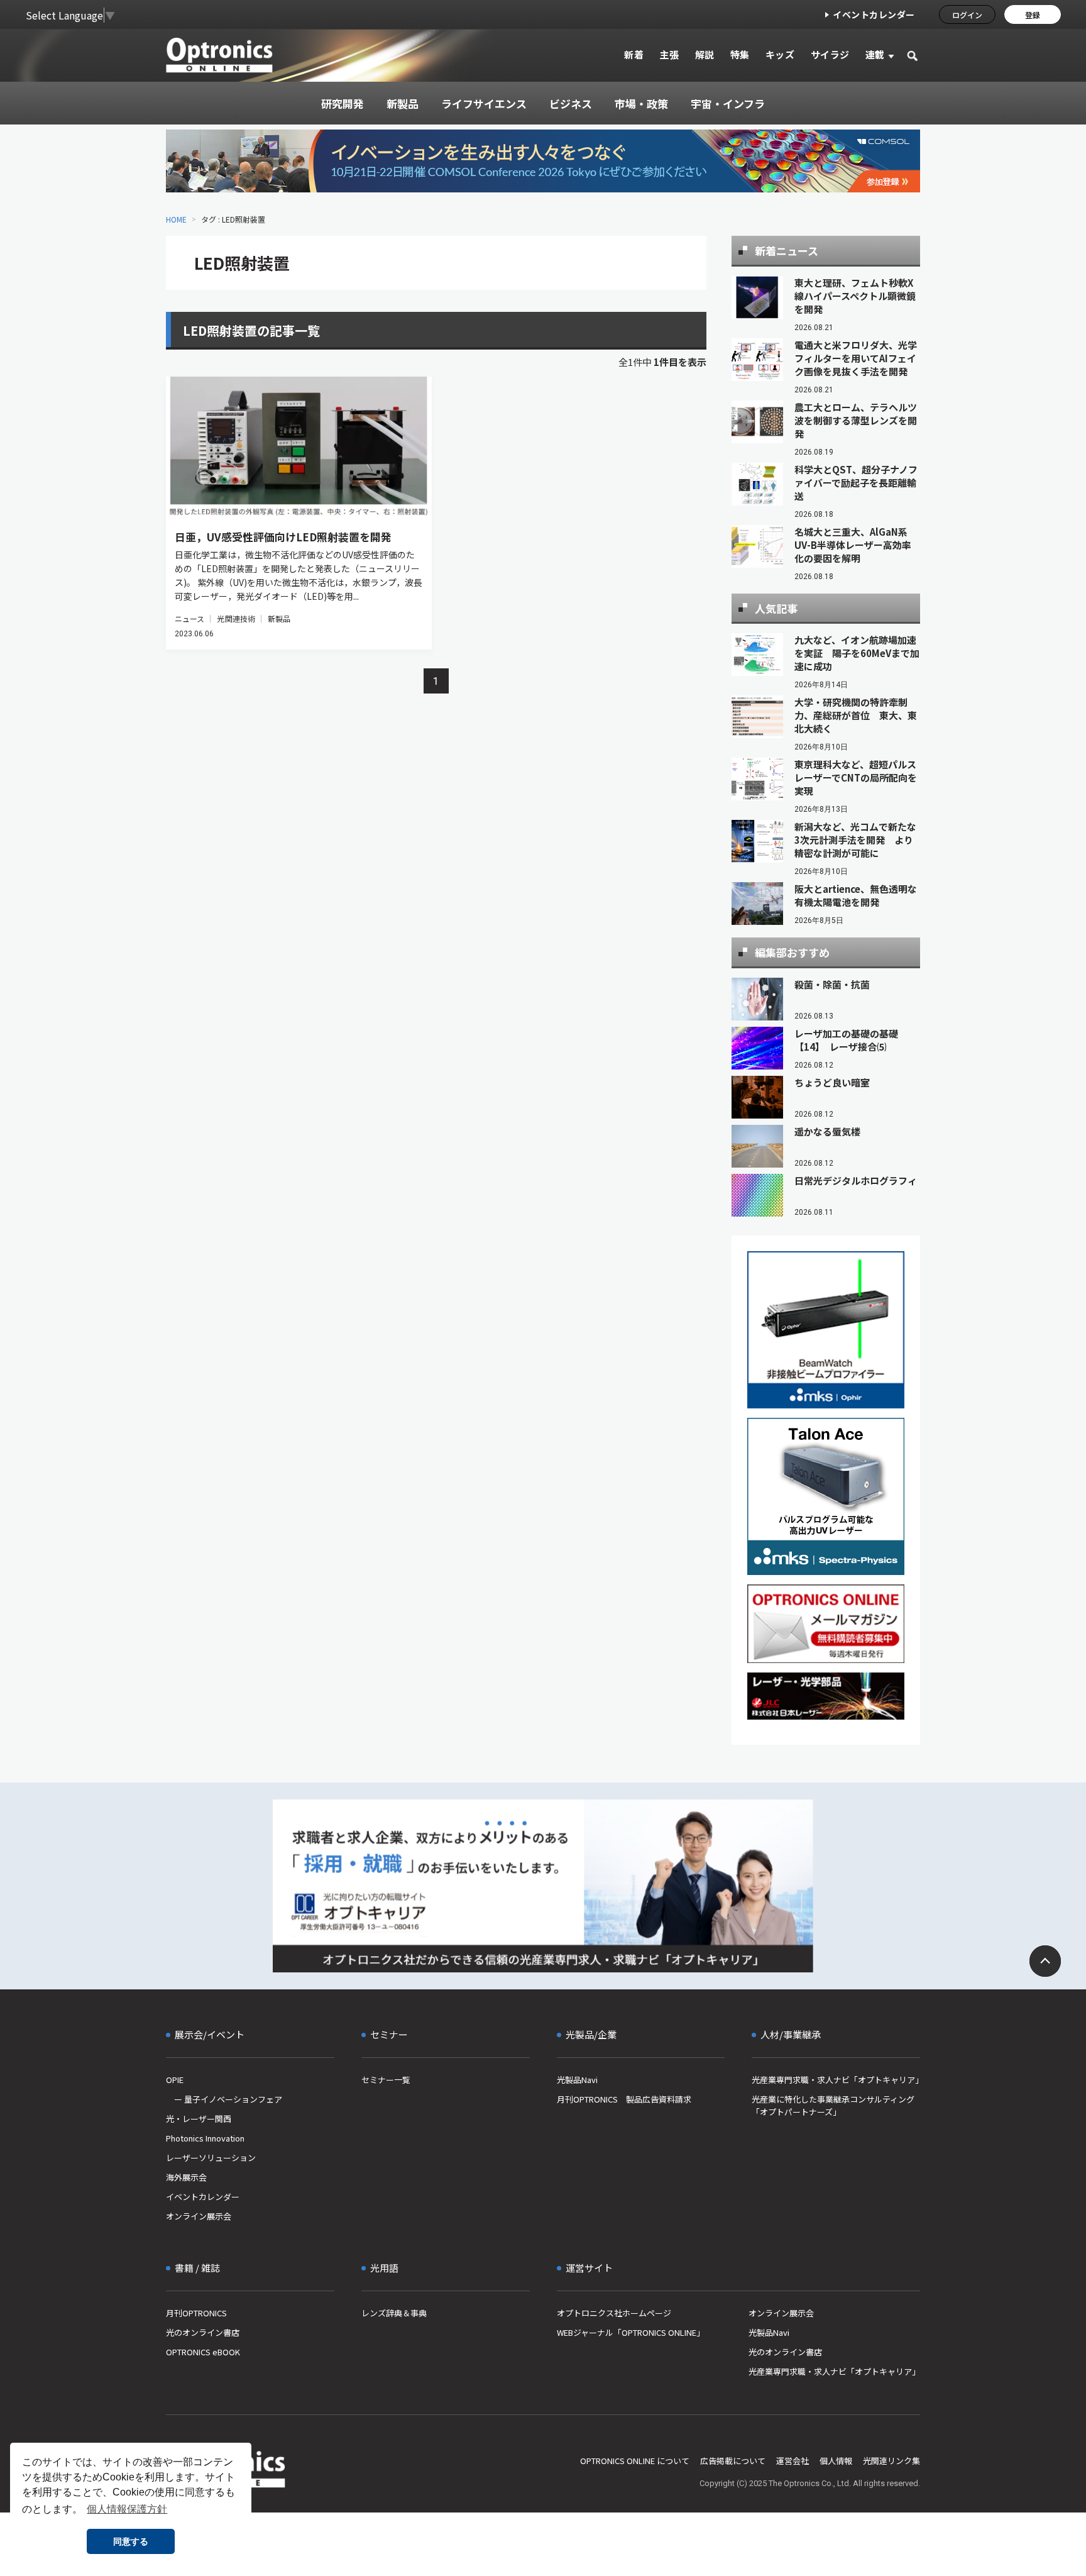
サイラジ (830, 54)
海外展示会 (186, 2177)
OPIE (175, 2080)
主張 (669, 54)
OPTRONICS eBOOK (203, 2352)
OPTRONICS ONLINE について (635, 2461)
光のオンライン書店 (203, 2332)
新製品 (279, 618)
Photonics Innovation (205, 2138)
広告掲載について (733, 2461)
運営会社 (793, 2461)
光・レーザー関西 (199, 2119)
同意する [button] (131, 2541)
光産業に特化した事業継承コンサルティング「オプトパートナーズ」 (833, 2105)
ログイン (967, 15)
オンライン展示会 (199, 2216)
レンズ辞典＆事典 (394, 2313)
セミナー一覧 (386, 2080)
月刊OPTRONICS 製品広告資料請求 (624, 2099)
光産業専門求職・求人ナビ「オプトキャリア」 (836, 2080)
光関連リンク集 (891, 2461)
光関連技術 (236, 618)
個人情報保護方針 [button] (127, 2509)
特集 (740, 54)
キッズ (780, 54)
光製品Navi (577, 2080)
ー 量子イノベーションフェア (224, 2099)
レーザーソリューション (211, 2158)
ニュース (189, 618)
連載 (875, 54)
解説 (705, 54)
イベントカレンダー (874, 14)
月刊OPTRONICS (196, 2313)
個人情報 (836, 2461)
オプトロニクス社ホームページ (614, 2313)
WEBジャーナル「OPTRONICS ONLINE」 (631, 2332)
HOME (176, 219)
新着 (634, 54)
